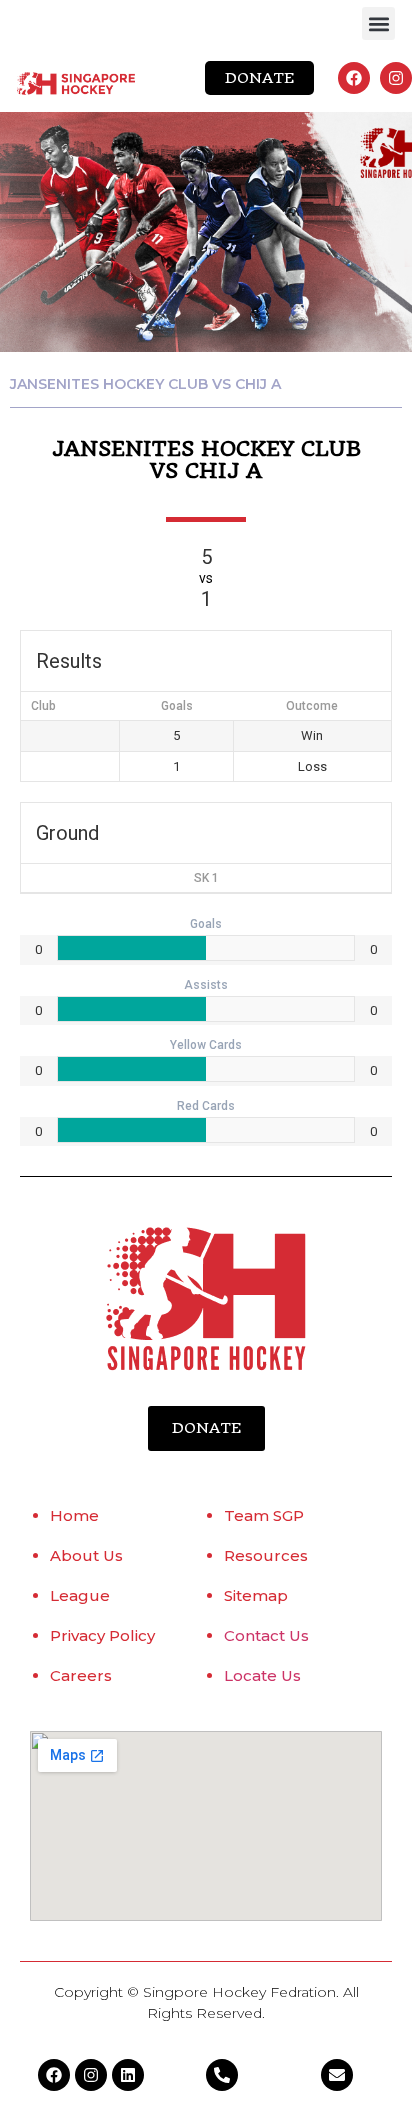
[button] (378, 23)
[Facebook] (354, 78)
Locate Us (262, 1675)
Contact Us (266, 1635)
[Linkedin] (128, 2075)
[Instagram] (396, 78)
